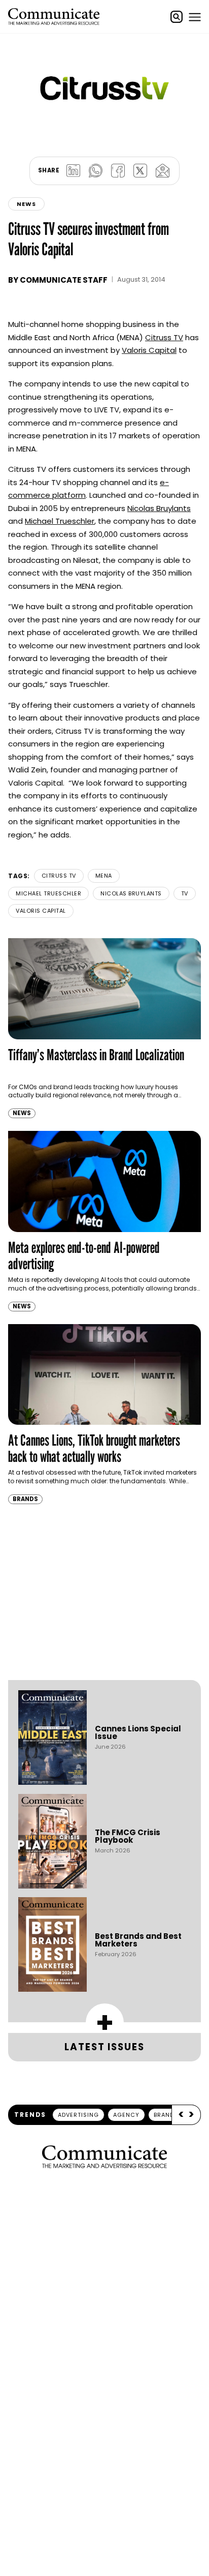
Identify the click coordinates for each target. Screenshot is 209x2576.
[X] (140, 171)
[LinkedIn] (73, 171)
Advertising (78, 2115)
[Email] (162, 171)
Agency (126, 2115)
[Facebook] (118, 171)
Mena (104, 876)
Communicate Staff (64, 280)
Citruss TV (164, 337)
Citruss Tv (59, 876)
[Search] (177, 17)
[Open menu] (195, 17)
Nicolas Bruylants (159, 508)
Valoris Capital (149, 350)
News (26, 204)
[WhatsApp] (95, 171)
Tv (185, 893)
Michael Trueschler (60, 521)
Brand (164, 2115)
